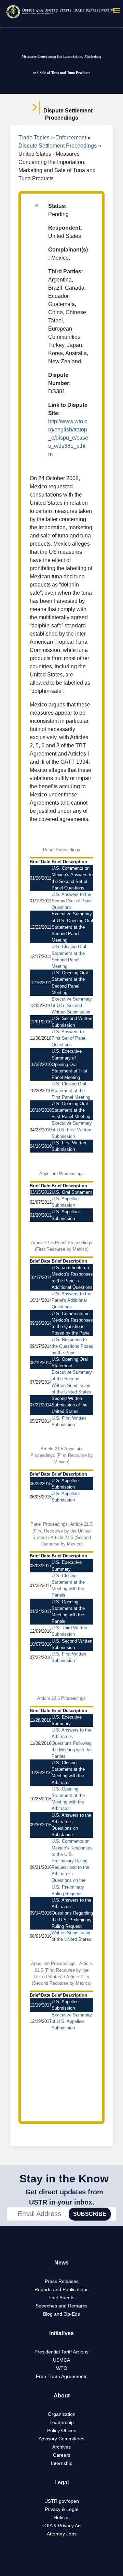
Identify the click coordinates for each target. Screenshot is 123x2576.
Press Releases (62, 2281)
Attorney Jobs (62, 2534)
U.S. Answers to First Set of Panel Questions (69, 1038)
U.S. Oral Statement (72, 1192)
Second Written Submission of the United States (70, 1405)
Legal (61, 2482)
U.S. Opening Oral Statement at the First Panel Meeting (71, 1110)
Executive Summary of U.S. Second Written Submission (72, 1005)
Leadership (62, 2422)
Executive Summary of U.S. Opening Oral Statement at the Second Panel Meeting (72, 927)
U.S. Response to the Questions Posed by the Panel (72, 1346)
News (61, 2263)
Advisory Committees (61, 2439)
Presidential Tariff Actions (61, 2352)
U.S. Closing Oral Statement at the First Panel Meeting (71, 1090)
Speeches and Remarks (61, 2306)
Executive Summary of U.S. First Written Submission (72, 1130)
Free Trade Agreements (62, 2376)
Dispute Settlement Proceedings (58, 146)
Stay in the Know (64, 2179)
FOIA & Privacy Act (61, 2526)
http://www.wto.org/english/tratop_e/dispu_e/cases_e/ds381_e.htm (68, 438)
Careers (62, 2455)
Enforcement (71, 138)
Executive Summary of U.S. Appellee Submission (72, 2021)
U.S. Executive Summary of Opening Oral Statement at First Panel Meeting (70, 1064)
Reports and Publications (61, 2289)
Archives (61, 2447)
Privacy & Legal (61, 2509)
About (62, 2396)
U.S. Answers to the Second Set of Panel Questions (72, 901)
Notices (62, 2517)
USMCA (61, 2360)
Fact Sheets (61, 2298)
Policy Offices (62, 2430)
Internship (62, 2463)
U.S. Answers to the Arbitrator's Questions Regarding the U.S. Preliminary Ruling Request (72, 1913)
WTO (62, 2368)
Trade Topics (34, 138)
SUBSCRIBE (90, 2214)
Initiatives (61, 2333)
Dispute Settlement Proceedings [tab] (67, 114)
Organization (62, 2414)
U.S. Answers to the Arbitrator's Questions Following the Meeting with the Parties (72, 1743)
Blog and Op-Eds (61, 2314)
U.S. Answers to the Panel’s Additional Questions (71, 1300)
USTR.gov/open (62, 2501)
